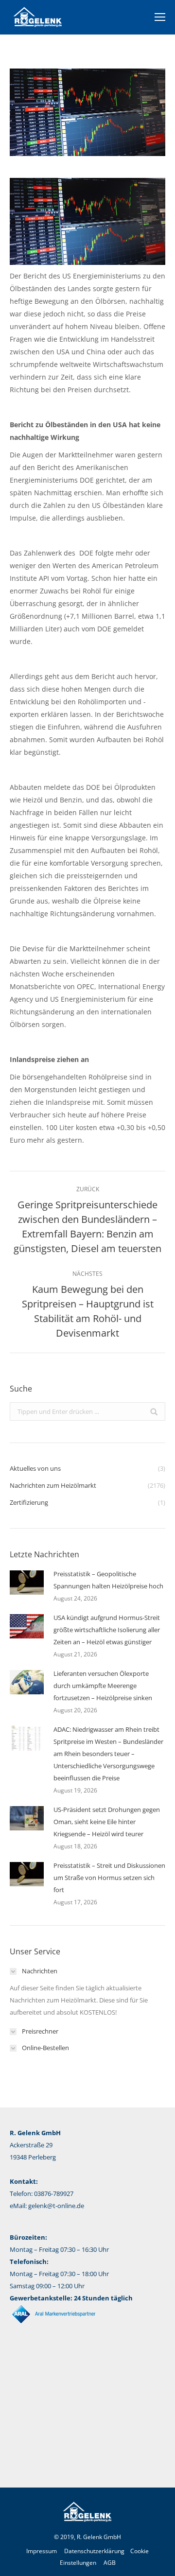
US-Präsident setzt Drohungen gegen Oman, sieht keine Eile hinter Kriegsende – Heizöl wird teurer (107, 1822)
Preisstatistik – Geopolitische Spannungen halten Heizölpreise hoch (108, 1580)
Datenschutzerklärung (94, 2551)
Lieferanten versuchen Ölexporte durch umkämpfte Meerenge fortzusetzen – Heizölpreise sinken (103, 1686)
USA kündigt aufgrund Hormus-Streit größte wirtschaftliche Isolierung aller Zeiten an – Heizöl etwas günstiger (107, 1630)
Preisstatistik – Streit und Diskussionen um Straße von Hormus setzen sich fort (109, 1878)
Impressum (42, 2551)
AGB (110, 2563)
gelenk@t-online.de (56, 2206)
